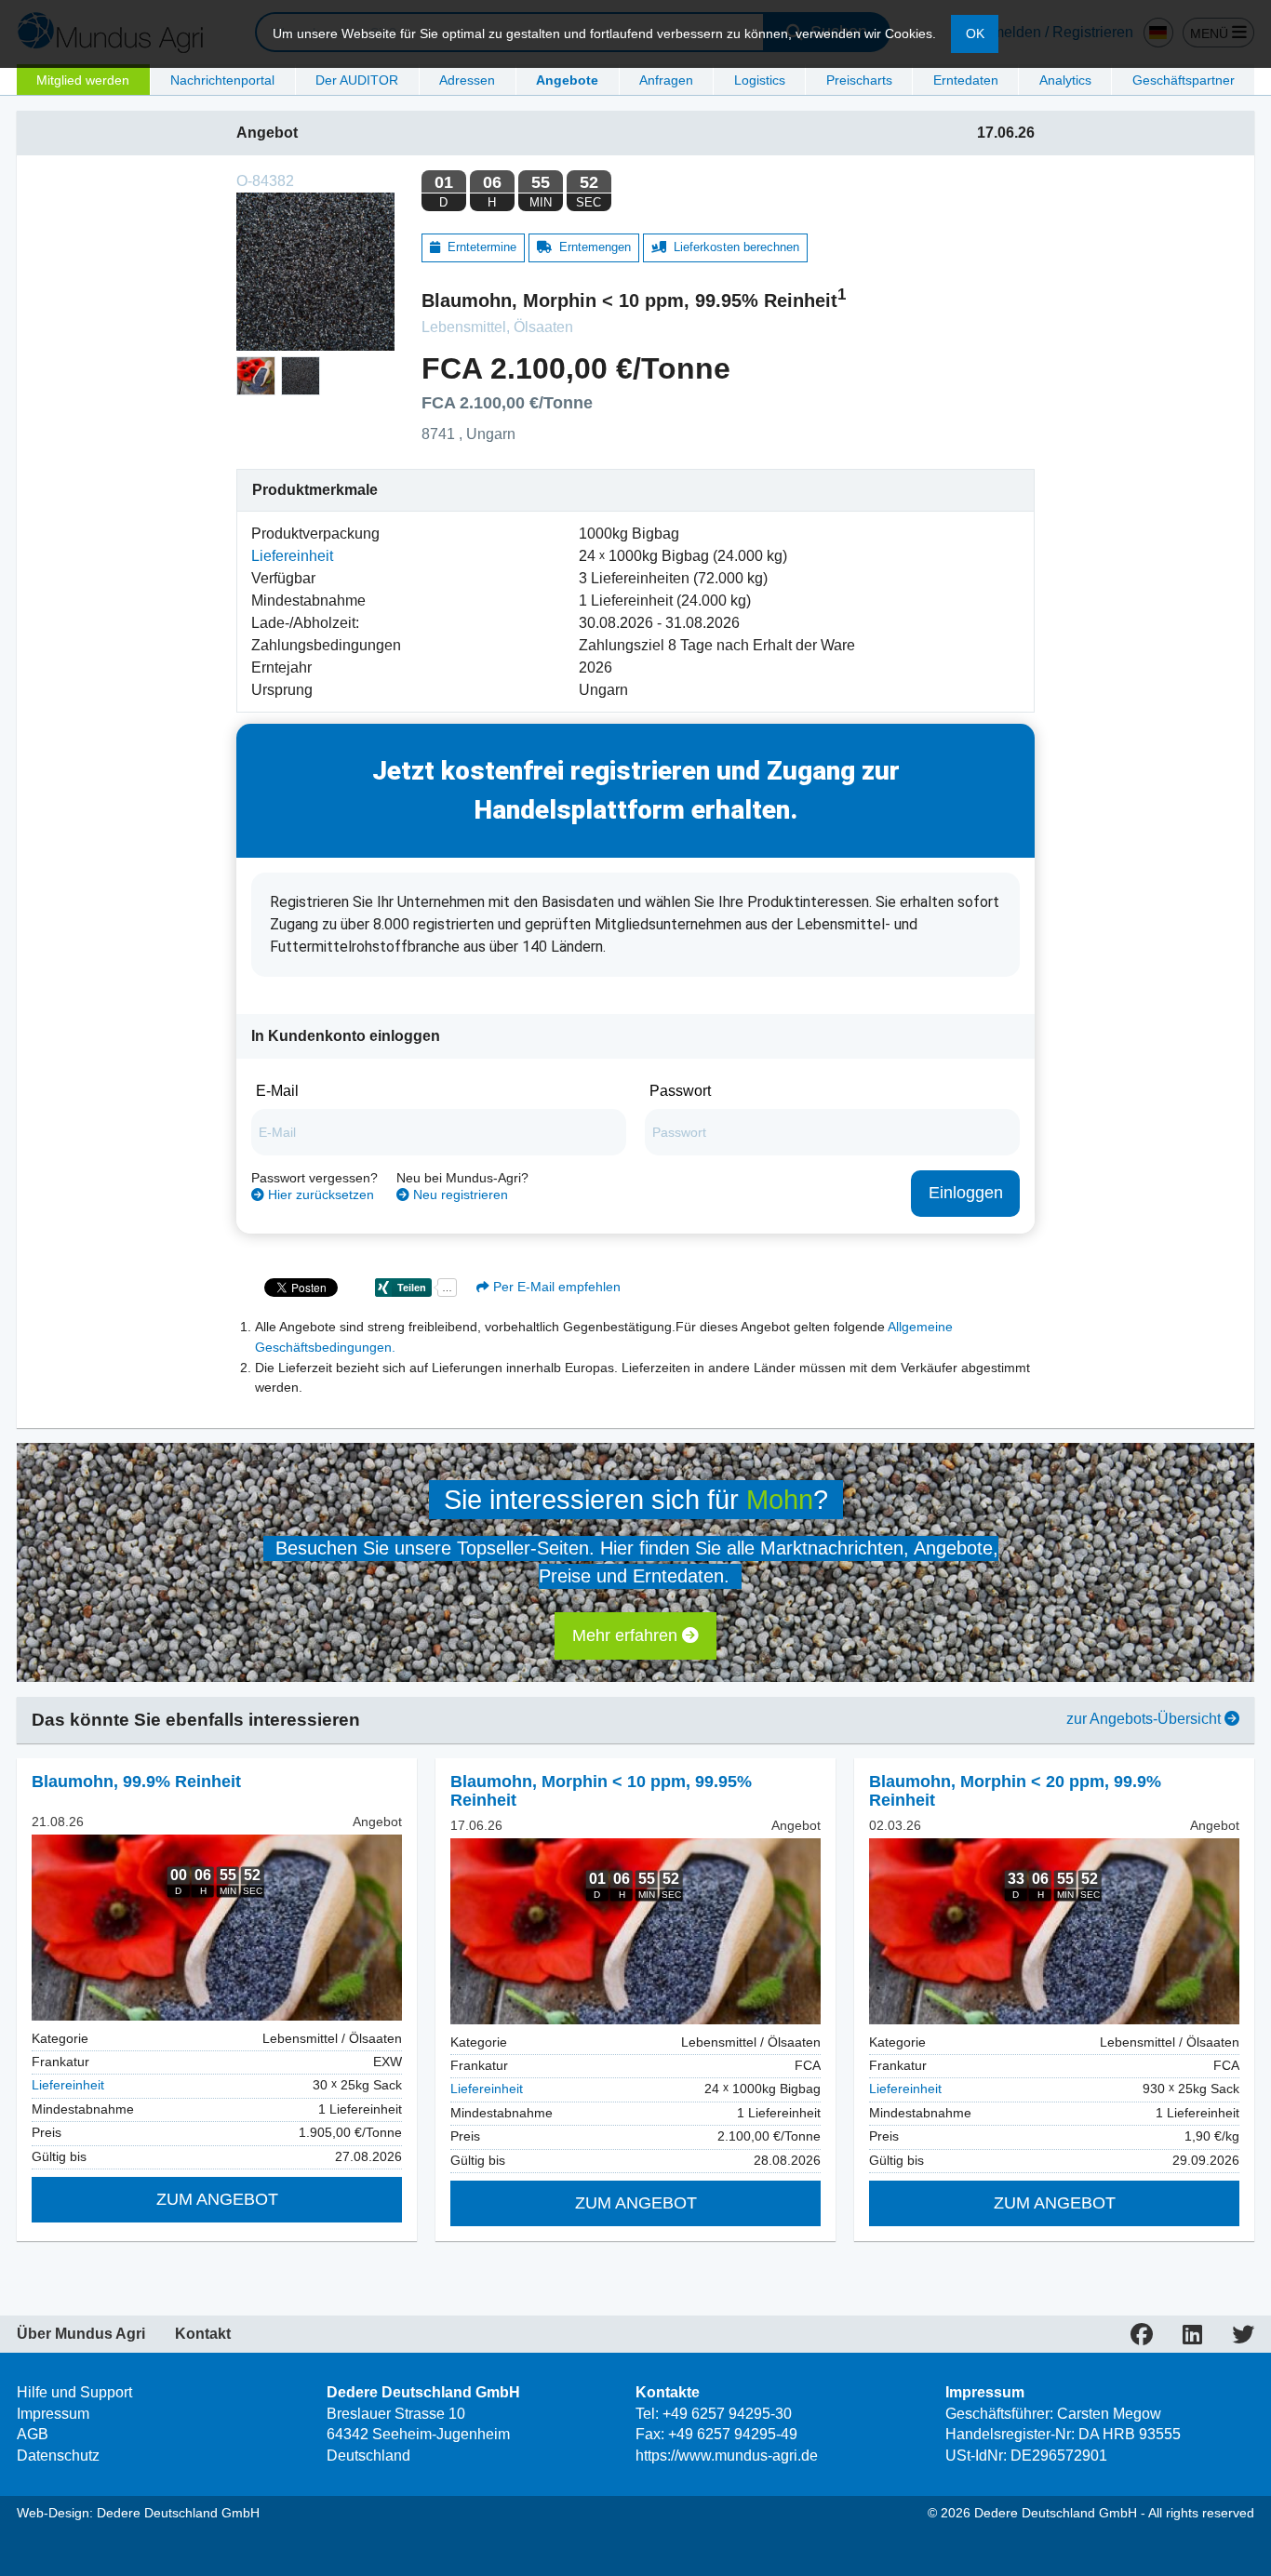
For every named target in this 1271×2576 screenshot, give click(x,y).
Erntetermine (478, 247)
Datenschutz (58, 2456)
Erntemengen (591, 247)
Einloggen (966, 1193)
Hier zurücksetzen (319, 1195)
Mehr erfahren (627, 1635)
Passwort (680, 1091)
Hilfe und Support (74, 2392)
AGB (33, 2434)
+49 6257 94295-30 (727, 2414)
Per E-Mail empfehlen (555, 1287)
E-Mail (277, 1091)
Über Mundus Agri (81, 2334)
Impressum (53, 2414)
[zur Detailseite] (217, 1928)
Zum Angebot (217, 2199)
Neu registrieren (459, 1195)
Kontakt (203, 2334)
